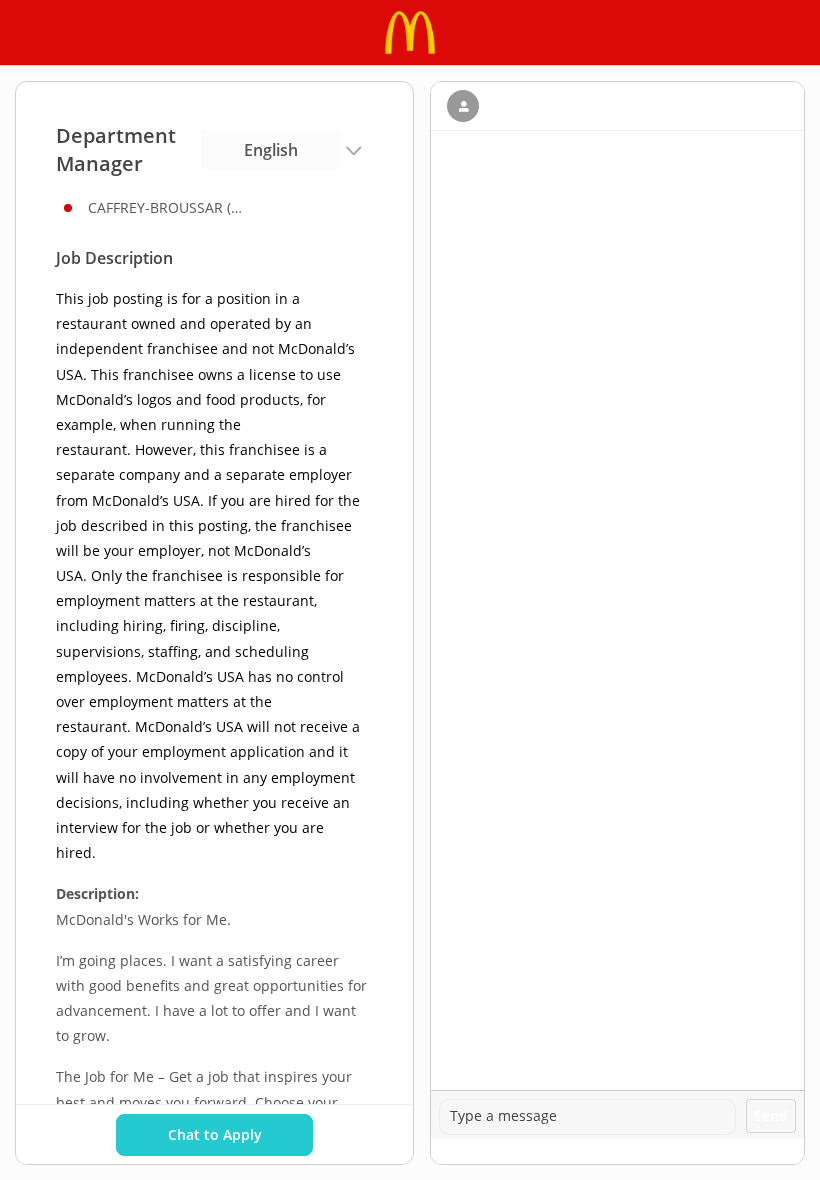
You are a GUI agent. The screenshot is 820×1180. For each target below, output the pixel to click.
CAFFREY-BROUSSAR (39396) (168, 207)
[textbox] (587, 1117)
